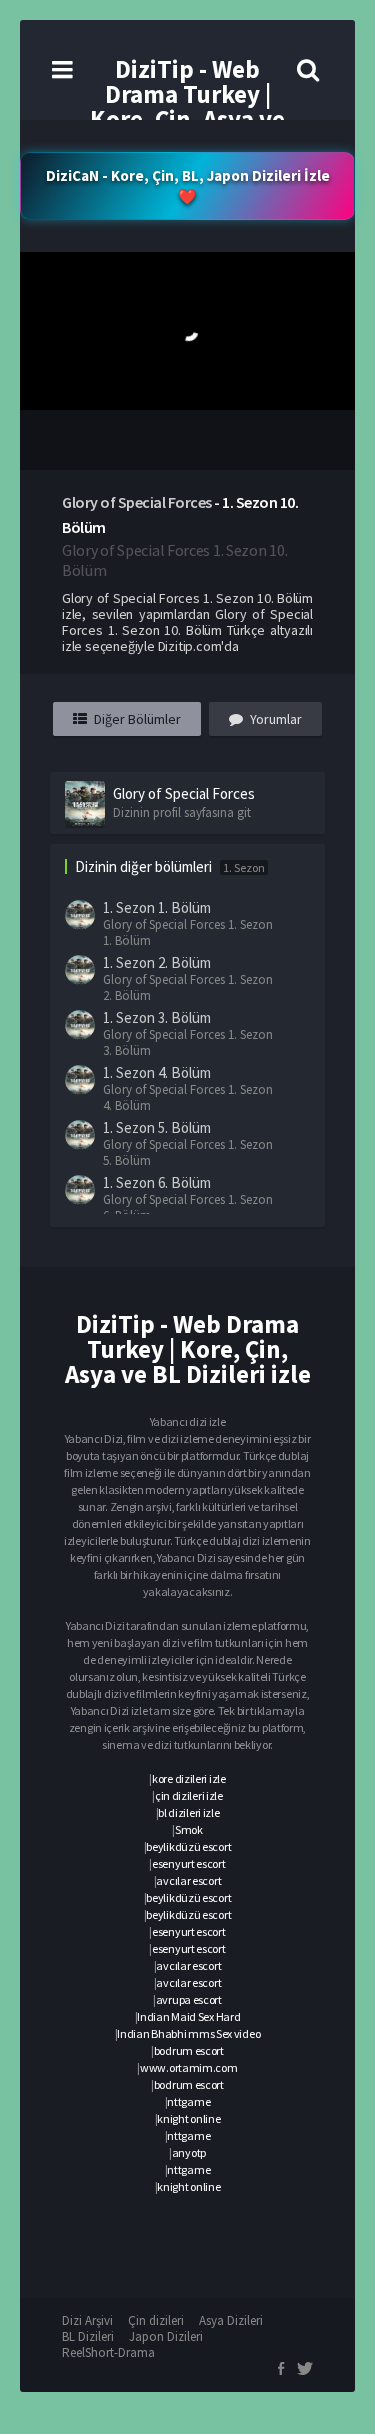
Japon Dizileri (166, 2336)
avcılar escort (188, 1880)
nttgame (188, 2101)
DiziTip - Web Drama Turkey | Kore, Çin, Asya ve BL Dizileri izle (187, 106)
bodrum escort (189, 2050)
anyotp (189, 2152)
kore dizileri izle (189, 1778)
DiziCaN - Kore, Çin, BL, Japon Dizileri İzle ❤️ (188, 186)
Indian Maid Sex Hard (188, 2016)
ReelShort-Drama (108, 2352)
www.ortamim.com (189, 2067)
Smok (189, 1829)
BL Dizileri (88, 2336)
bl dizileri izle (188, 1812)
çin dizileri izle (189, 1795)
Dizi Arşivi (87, 2320)
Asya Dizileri (231, 2320)
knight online (188, 2118)
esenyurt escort (189, 1863)
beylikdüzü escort (188, 1846)
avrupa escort (189, 1999)
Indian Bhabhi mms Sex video (188, 2033)
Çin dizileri (156, 2320)
